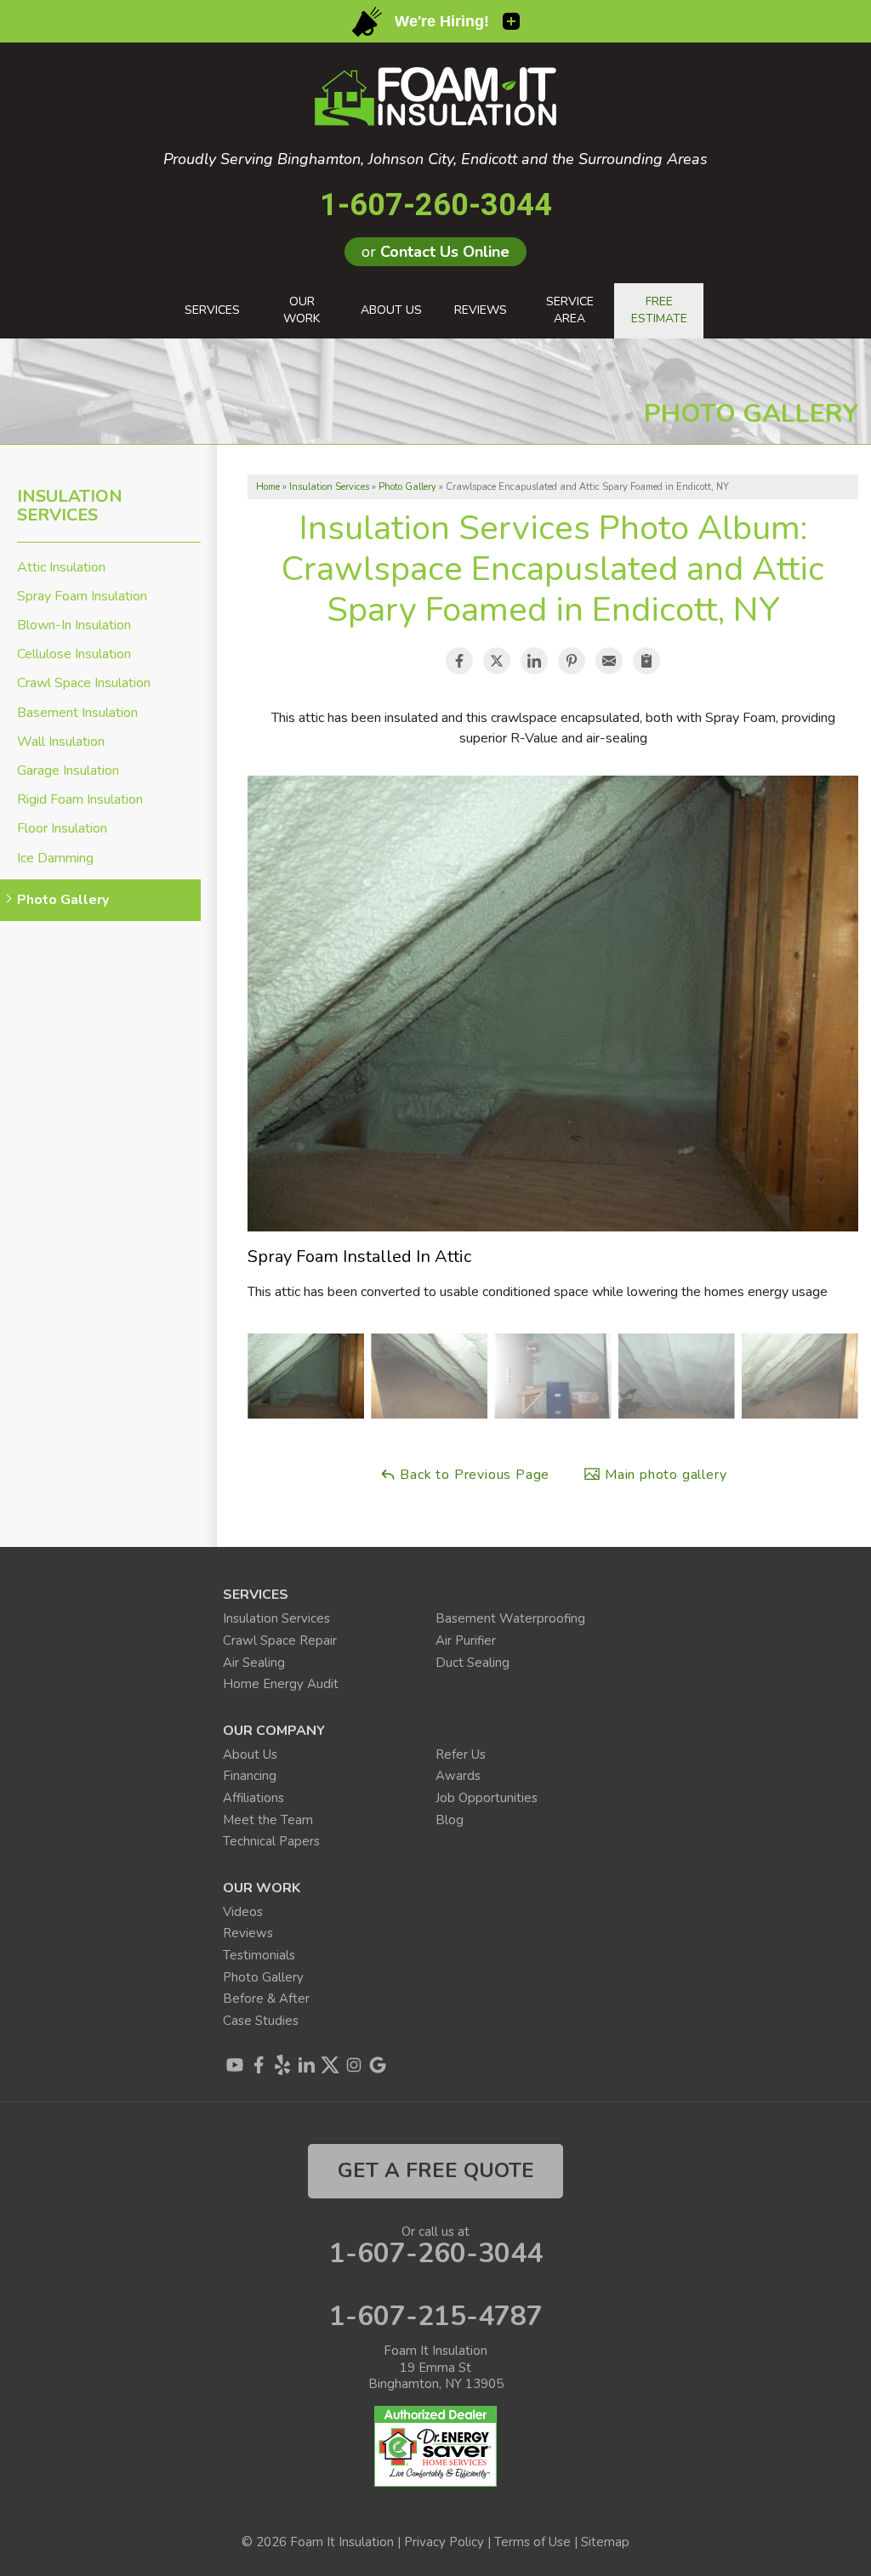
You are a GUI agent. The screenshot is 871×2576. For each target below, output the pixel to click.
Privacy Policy (444, 2542)
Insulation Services (70, 506)
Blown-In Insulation (74, 626)
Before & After (266, 1999)
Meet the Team (268, 1820)
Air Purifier (466, 1641)
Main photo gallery (663, 1475)
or (435, 252)
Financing (250, 1776)
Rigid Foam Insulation (80, 800)
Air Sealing (254, 1663)
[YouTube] (235, 2065)
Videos (243, 1912)
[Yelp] (282, 2065)
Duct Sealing (473, 1663)
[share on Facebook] (459, 661)
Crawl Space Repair (280, 1641)
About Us (250, 1754)
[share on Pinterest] (572, 661)
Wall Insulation (61, 742)
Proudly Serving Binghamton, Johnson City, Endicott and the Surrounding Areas (435, 160)
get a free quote (436, 2170)
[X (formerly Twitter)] (330, 2065)
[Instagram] (354, 2065)
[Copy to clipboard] (646, 661)
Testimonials (259, 1955)
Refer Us (461, 1754)
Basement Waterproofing (510, 1618)
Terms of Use (532, 2542)
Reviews (248, 1933)
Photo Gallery (63, 900)
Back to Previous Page (473, 1475)
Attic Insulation (61, 568)
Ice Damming (55, 859)
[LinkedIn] (306, 2065)
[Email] (609, 661)
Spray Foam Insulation (82, 597)
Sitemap (605, 2542)
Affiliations (253, 1798)
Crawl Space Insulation (84, 683)
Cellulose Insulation (74, 654)
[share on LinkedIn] (534, 661)
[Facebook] (259, 2065)
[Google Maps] (378, 2065)
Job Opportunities (487, 1798)
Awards (458, 1776)
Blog (450, 1820)
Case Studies (261, 2021)
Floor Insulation (62, 829)
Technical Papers (271, 1841)
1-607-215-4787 (436, 2317)
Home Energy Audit (281, 1684)
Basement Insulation (77, 713)
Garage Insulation (68, 771)
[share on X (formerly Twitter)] (497, 661)
